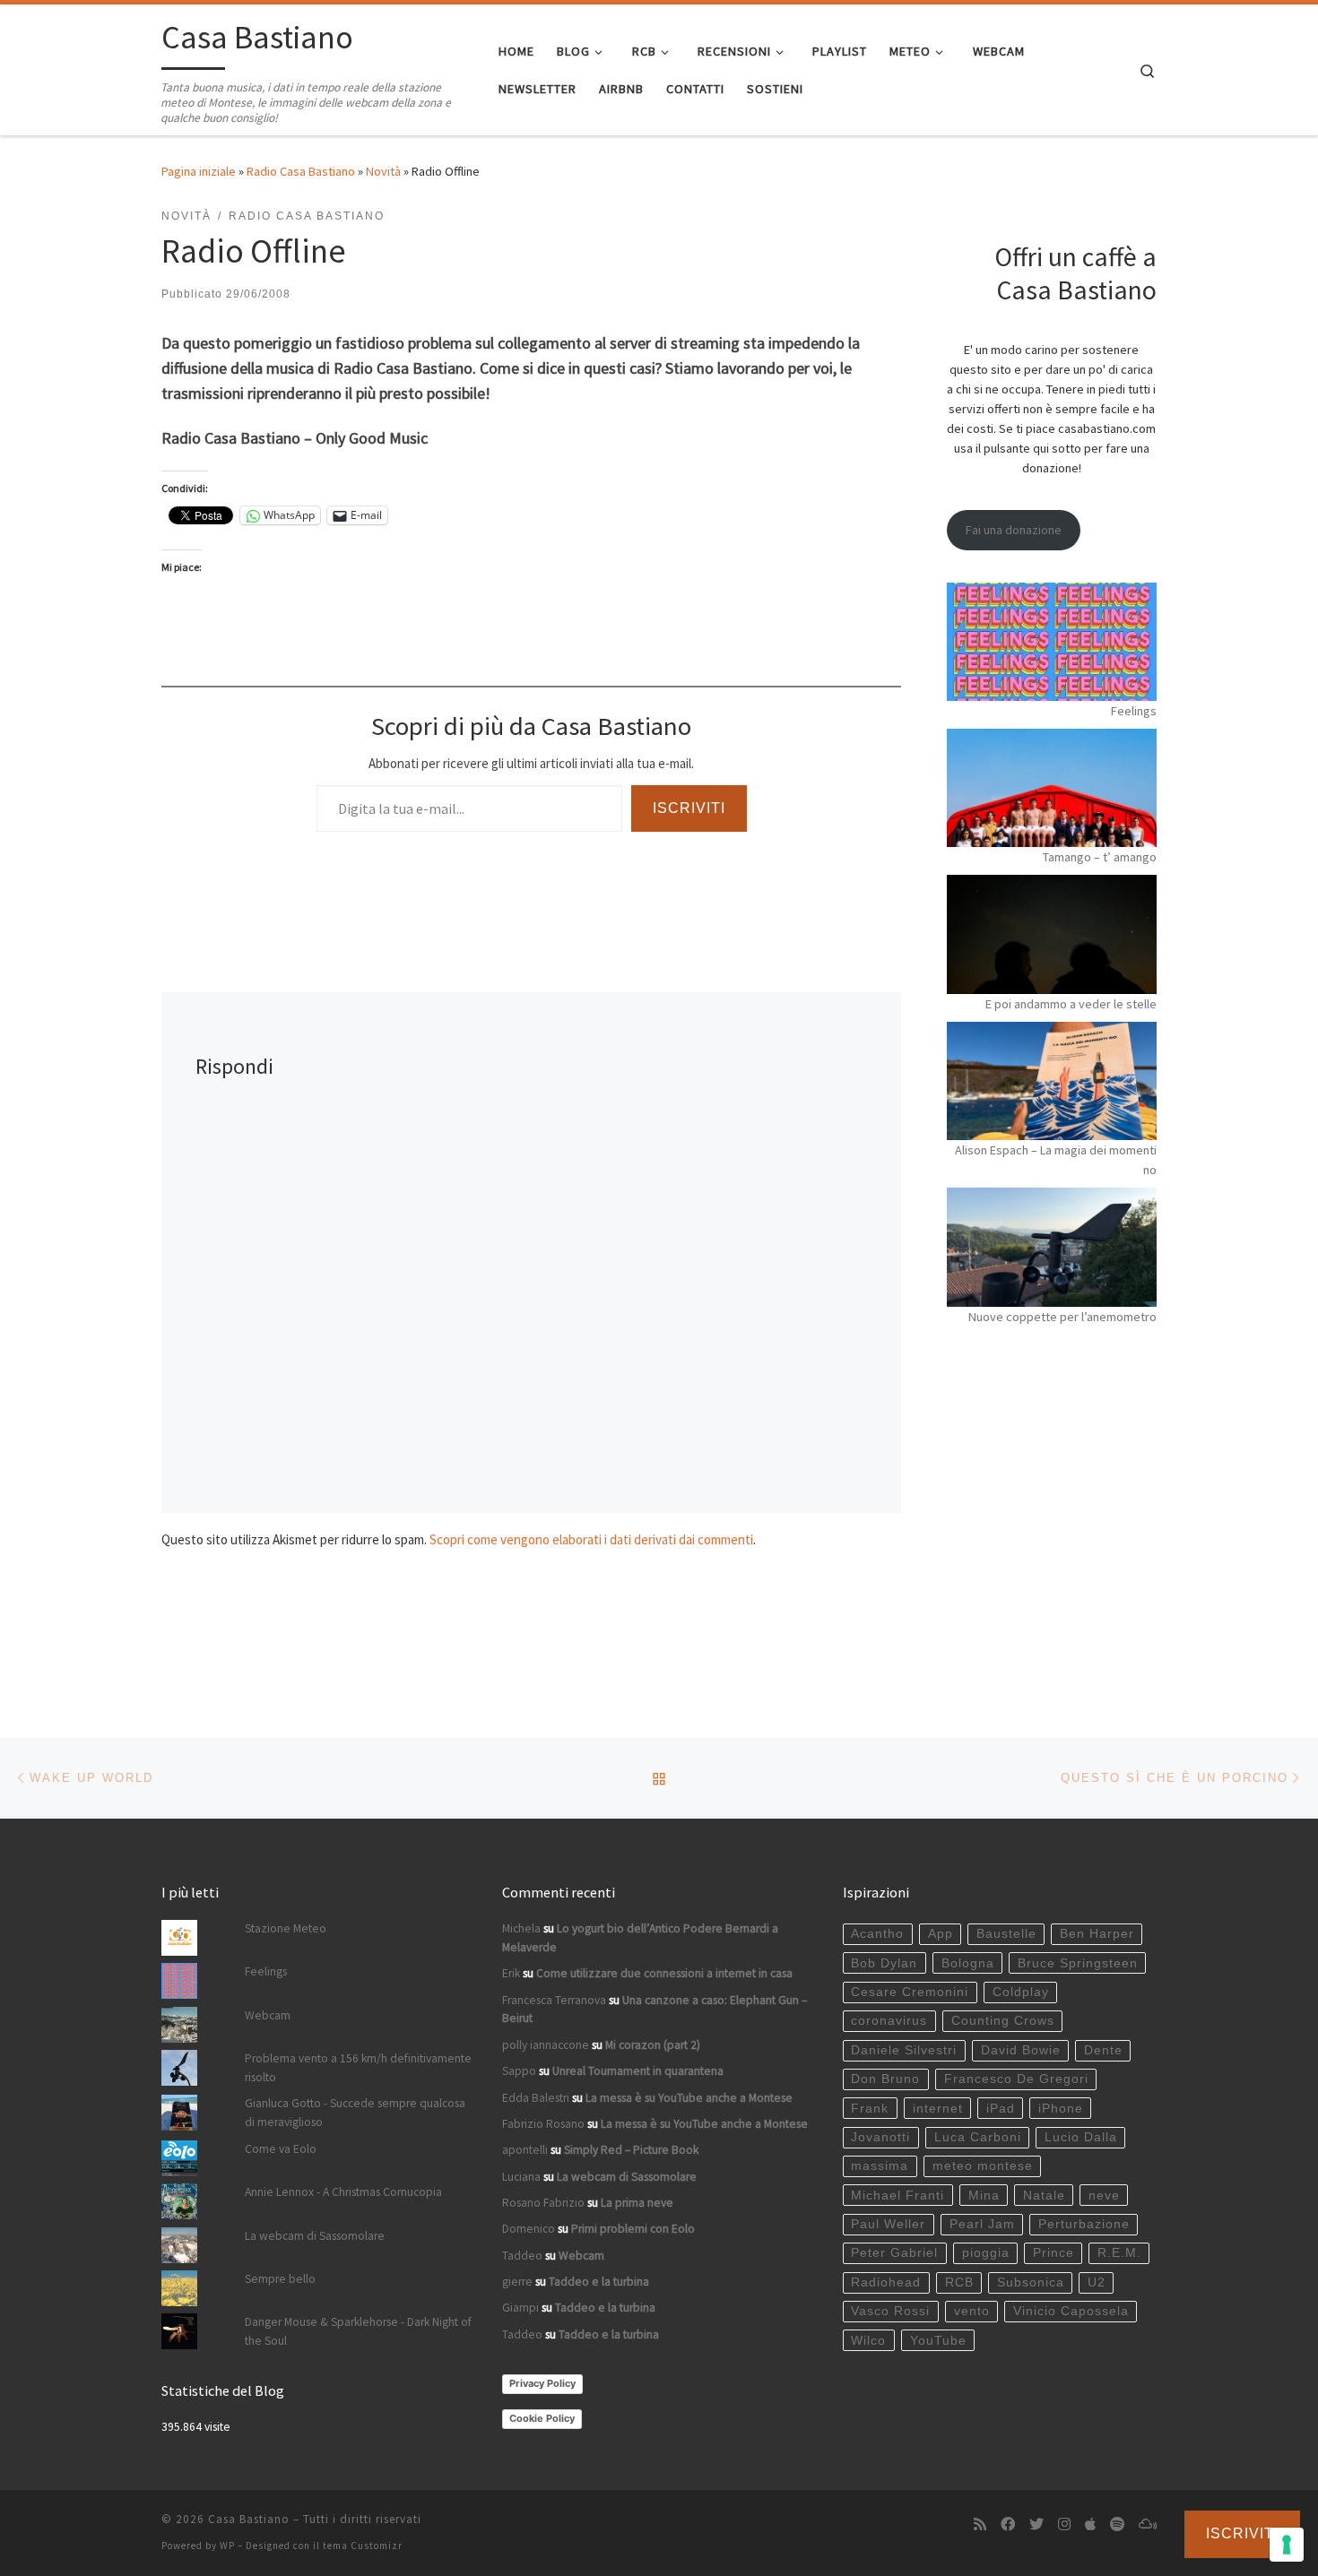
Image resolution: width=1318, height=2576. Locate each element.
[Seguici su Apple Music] (1090, 2524)
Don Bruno (885, 2079)
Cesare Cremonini (910, 1992)
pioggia (986, 2253)
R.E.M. (1119, 2253)
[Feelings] (1052, 642)
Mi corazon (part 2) (653, 2045)
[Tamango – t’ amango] (1052, 788)
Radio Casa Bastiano (301, 171)
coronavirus (889, 2021)
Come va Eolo (281, 2149)
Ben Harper (1097, 1934)
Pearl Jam (982, 2224)
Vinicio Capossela (1071, 2311)
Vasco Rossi (890, 2311)
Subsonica (1031, 2282)
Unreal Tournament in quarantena (638, 2071)
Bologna (968, 1963)
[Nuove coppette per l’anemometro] (1052, 1247)
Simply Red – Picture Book (631, 2150)
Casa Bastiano (249, 2519)
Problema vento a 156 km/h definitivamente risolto (358, 2068)
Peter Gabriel (894, 2253)
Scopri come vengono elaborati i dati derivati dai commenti (591, 1539)
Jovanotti (880, 2137)
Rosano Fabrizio (543, 2203)
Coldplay (1021, 1992)
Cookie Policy (542, 2418)
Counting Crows (1003, 2021)
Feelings (1134, 711)
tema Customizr (363, 2546)
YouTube (938, 2341)
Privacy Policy (542, 2383)
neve (1104, 2196)
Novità (383, 171)
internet (938, 2109)
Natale (1044, 2196)
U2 (1097, 2282)
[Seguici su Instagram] (1064, 2524)
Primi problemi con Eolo (633, 2229)
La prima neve (637, 2203)
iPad (1001, 2109)
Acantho (877, 1934)
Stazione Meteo (286, 1928)
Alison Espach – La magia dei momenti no (1056, 1160)
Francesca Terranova (554, 2000)
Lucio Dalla (1081, 2137)
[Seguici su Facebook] (1008, 2524)
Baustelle (1006, 1934)
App (941, 1934)
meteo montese (983, 2166)
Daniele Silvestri (904, 2050)
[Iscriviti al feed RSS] (980, 2524)
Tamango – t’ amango (1100, 857)
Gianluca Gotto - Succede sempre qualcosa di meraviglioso (355, 2113)
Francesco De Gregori (1016, 2079)
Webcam (268, 2015)
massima (880, 2166)
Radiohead (886, 2282)
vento (972, 2311)
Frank (870, 2109)
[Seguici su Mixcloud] (1148, 2524)
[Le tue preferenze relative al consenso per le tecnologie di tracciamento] (1287, 2545)
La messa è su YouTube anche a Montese (689, 2098)
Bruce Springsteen (1078, 1963)
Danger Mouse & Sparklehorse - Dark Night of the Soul (358, 2331)
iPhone (1061, 2109)
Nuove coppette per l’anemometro (1062, 1317)
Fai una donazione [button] (1014, 530)
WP (227, 2546)
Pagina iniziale (199, 171)
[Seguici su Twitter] (1036, 2524)
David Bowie (1021, 2050)
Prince (1054, 2253)
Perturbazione (1084, 2224)
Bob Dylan (884, 1963)
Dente (1103, 2050)
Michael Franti (897, 2196)
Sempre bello (280, 2279)
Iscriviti (689, 808)
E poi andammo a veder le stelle (1071, 1004)
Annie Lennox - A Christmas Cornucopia (343, 2192)
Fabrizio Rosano (543, 2124)
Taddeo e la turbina (599, 2282)
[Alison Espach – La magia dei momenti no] (1052, 1081)
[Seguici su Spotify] (1117, 2524)
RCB (959, 2282)
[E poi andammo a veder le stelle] (1052, 934)
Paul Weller (888, 2224)
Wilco (868, 2341)
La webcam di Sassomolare (315, 2236)
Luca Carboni (978, 2137)
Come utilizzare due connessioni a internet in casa (664, 1973)
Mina (984, 2196)
